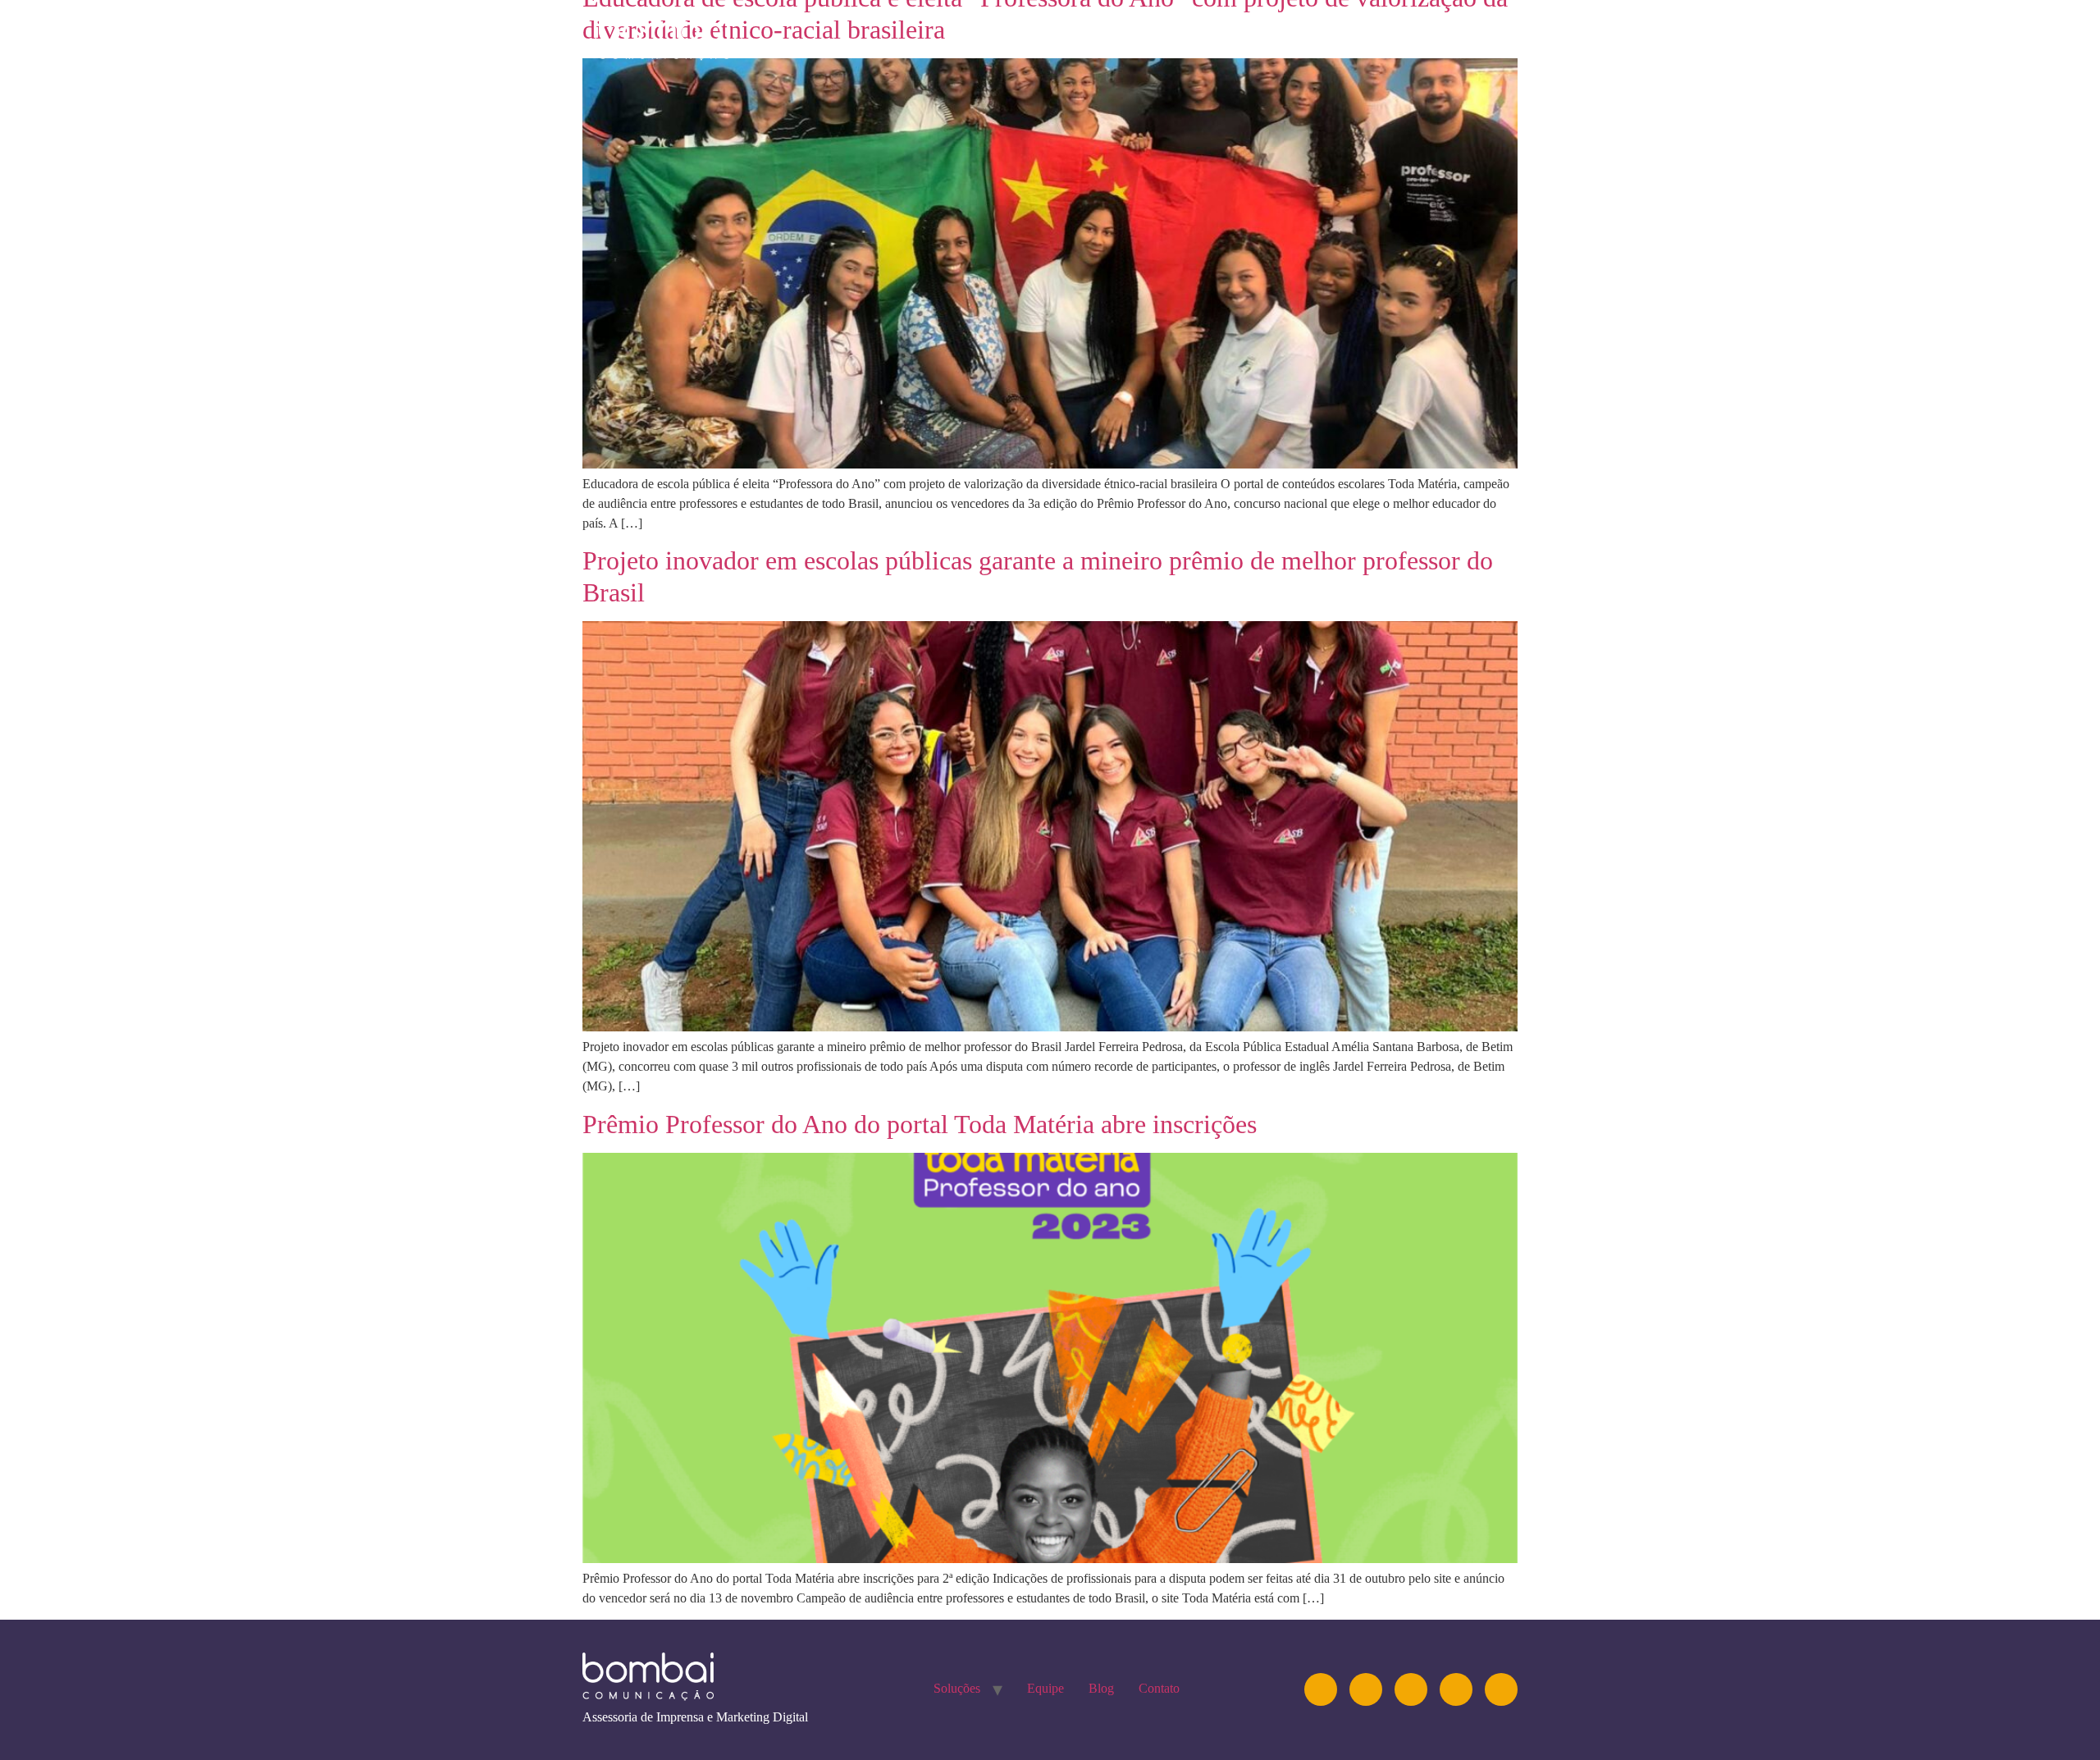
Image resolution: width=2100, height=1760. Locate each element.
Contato (1444, 37)
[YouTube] (1411, 1689)
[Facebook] (1456, 1689)
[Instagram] (1321, 1689)
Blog (1359, 37)
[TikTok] (1501, 1689)
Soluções (1188, 37)
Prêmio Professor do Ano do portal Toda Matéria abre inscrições (920, 1124)
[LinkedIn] (1366, 1689)
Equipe (1282, 37)
